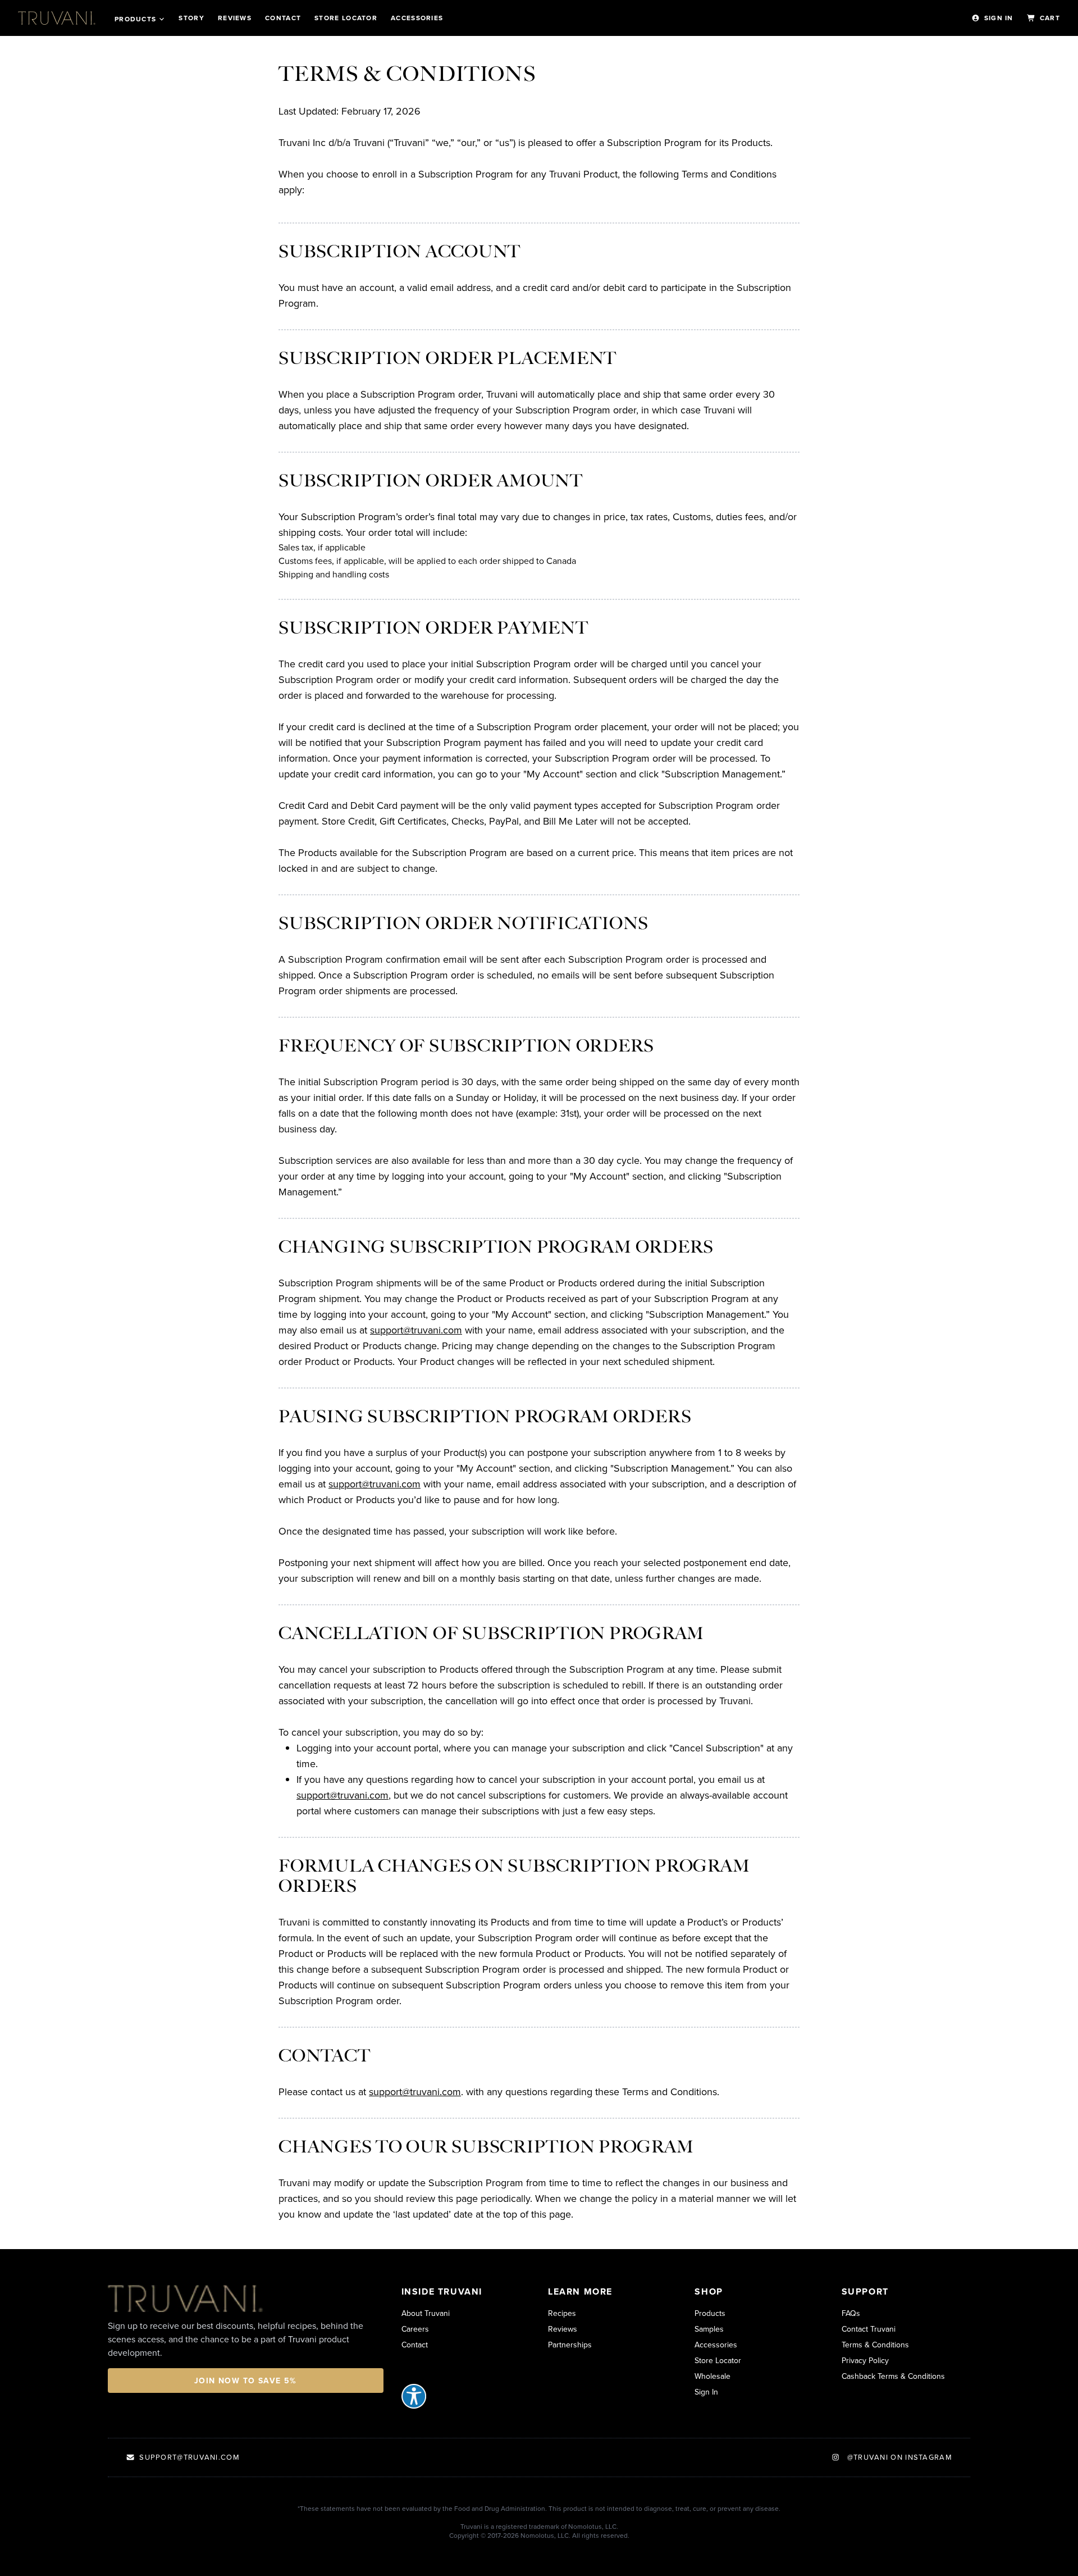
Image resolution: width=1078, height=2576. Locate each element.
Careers (415, 2329)
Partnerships (570, 2345)
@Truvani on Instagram (898, 2457)
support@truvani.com (416, 1330)
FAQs (851, 2313)
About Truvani (426, 2313)
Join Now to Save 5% (246, 2381)
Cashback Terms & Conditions (893, 2376)
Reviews (235, 18)
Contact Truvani (869, 2329)
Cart (1050, 18)
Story (191, 18)
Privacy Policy (865, 2360)
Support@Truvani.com (189, 2457)
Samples (709, 2329)
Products (135, 19)
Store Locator (718, 2360)
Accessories (417, 18)
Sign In (999, 18)
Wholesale (712, 2376)
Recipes (562, 2313)
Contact (283, 18)
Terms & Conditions (875, 2345)
